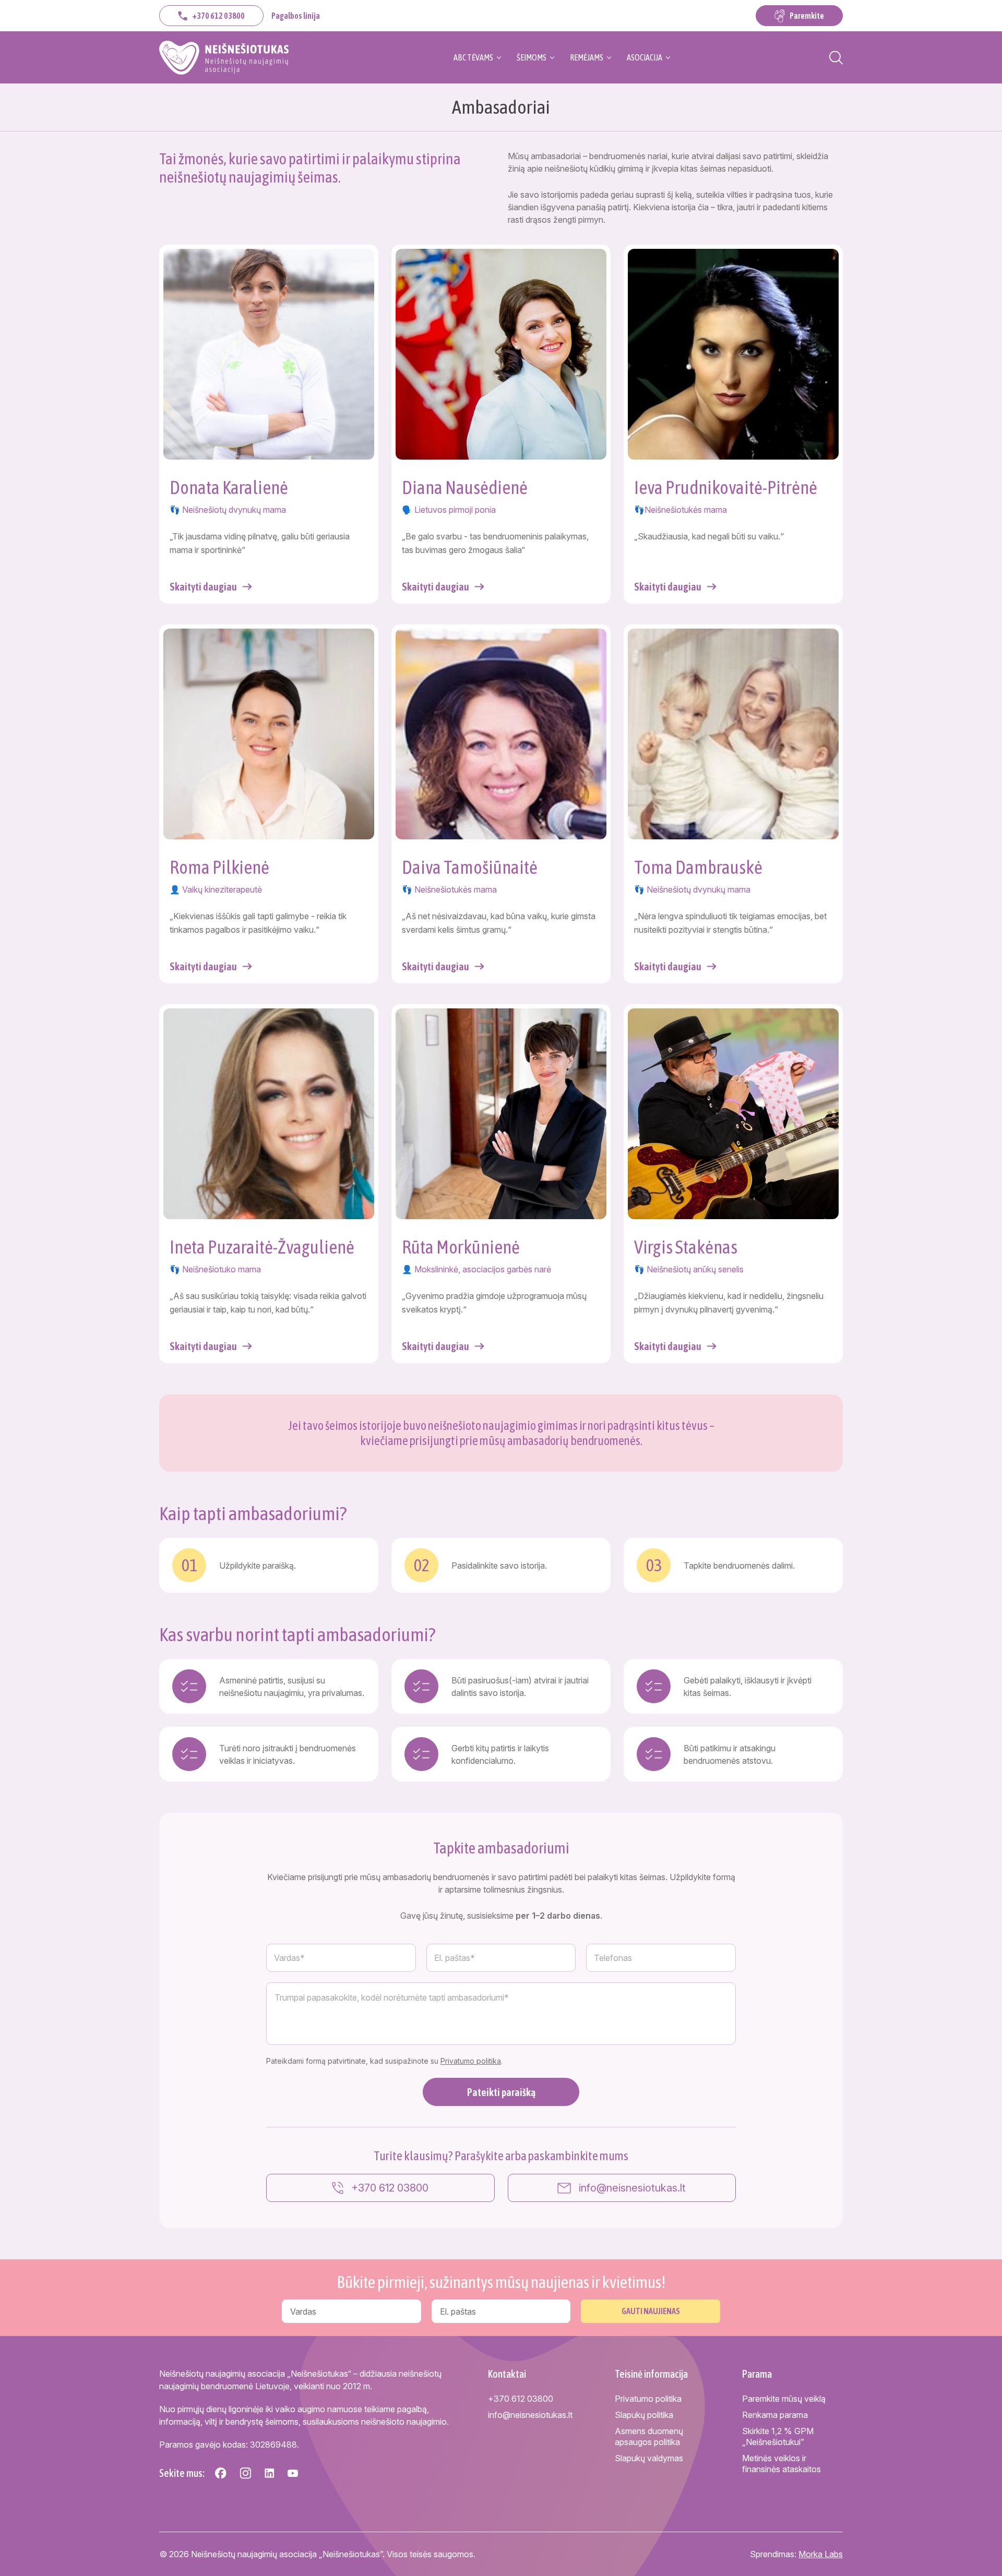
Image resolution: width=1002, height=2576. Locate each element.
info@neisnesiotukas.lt (632, 2188)
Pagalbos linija (296, 16)
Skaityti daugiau (203, 587)
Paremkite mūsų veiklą (784, 2399)
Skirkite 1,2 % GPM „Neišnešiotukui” (778, 2436)
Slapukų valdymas (649, 2458)
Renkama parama (775, 2415)
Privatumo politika (471, 2061)
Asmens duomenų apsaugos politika (649, 2436)
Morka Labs (821, 2554)
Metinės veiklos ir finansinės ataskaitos (782, 2464)
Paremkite (807, 16)
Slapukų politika (644, 2415)
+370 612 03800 (218, 16)
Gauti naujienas (651, 2311)
